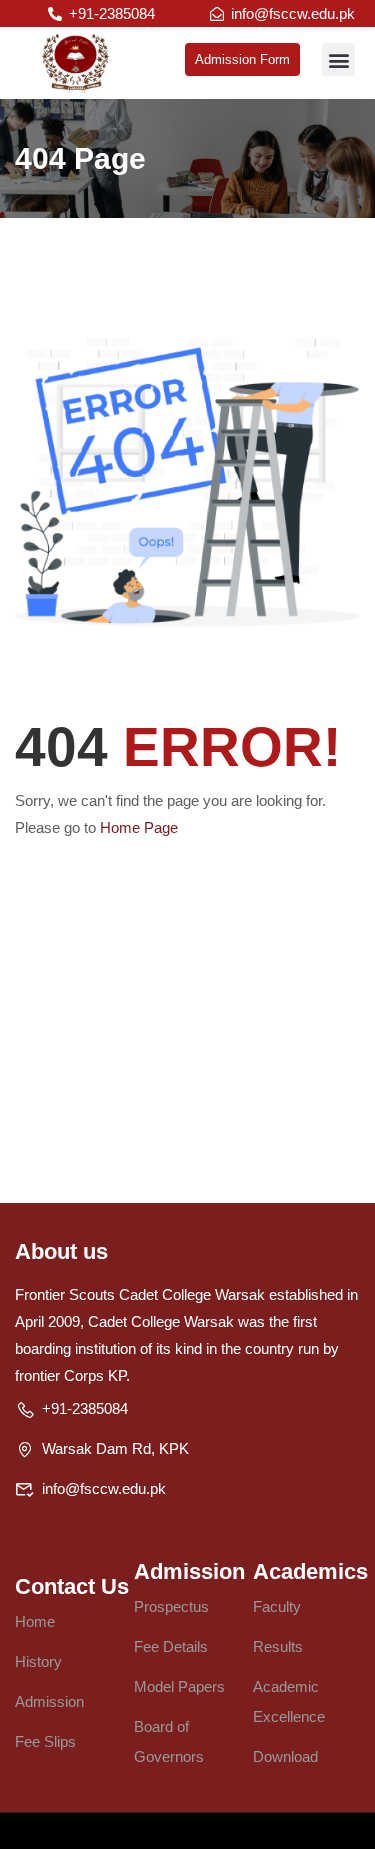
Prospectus (171, 1606)
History (38, 1661)
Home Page (139, 827)
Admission (49, 1701)
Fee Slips (45, 1741)
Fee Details (171, 1646)
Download (285, 1756)
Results (278, 1646)
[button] (338, 59)
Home (35, 1621)
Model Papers (179, 1686)
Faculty (277, 1606)
